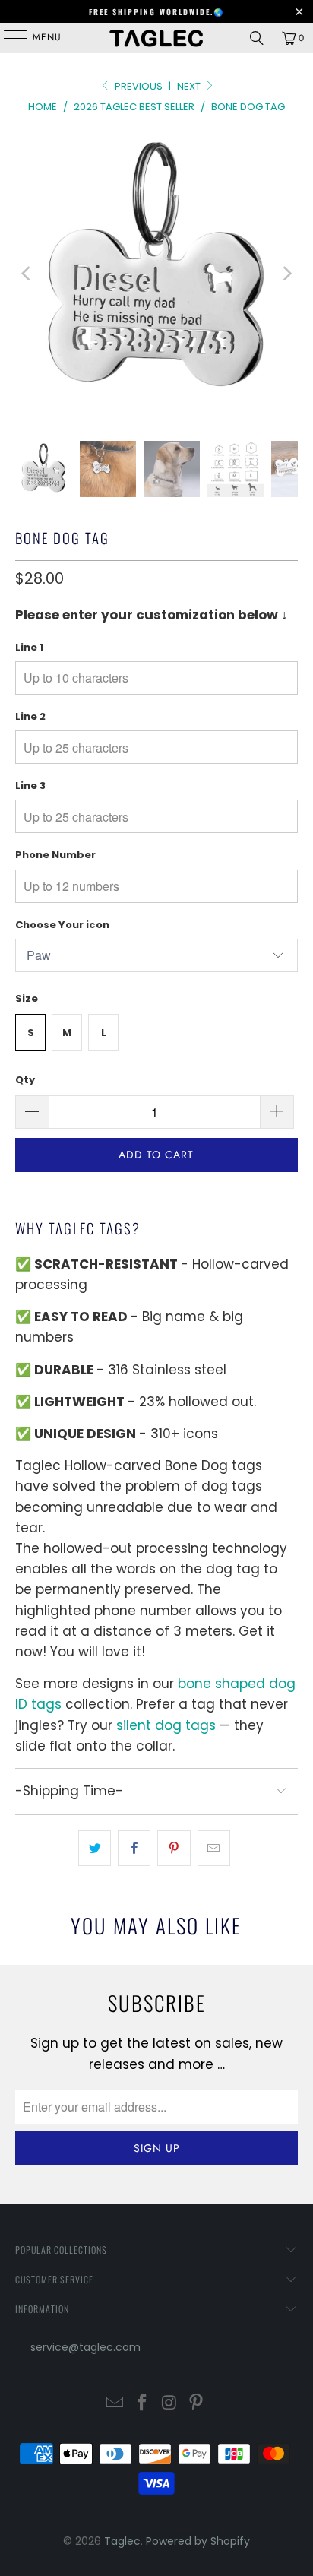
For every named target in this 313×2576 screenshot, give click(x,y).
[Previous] (27, 274)
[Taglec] (156, 38)
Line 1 (29, 647)
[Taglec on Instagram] (169, 2404)
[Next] (286, 274)
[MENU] (8, 38)
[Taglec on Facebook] (142, 2404)
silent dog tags (166, 1725)
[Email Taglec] (115, 2404)
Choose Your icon (62, 925)
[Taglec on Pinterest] (197, 2404)
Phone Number (55, 855)
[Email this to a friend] (214, 1848)
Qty (25, 1080)
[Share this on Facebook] (134, 1848)
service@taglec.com (85, 2347)
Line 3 (30, 786)
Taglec (122, 2541)
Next (190, 86)
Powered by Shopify (198, 2541)
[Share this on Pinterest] (174, 1848)
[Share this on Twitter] (95, 1848)
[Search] (257, 38)
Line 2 (30, 716)
